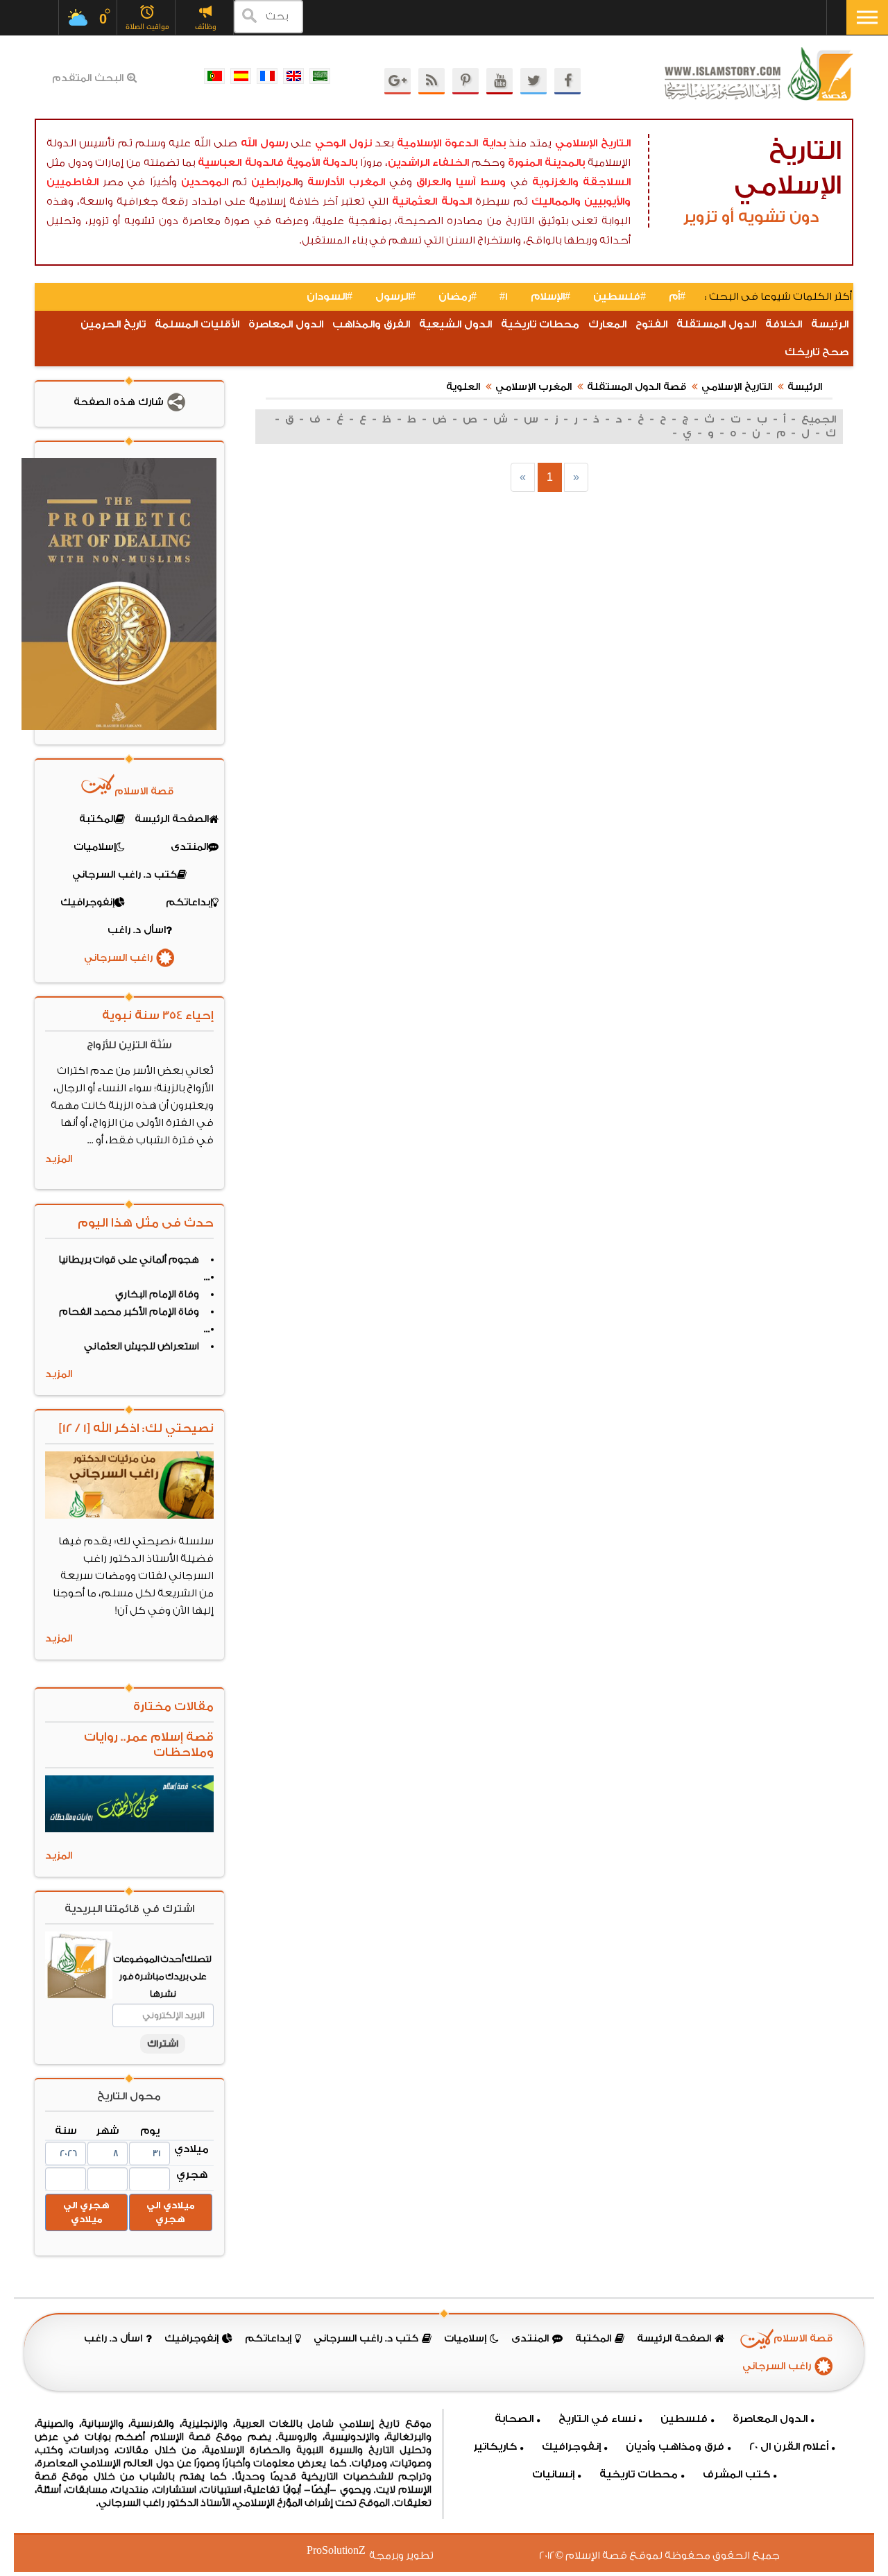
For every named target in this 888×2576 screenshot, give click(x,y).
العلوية (463, 387)
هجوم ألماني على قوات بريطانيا (129, 1260)
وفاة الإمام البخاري (157, 1295)
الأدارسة (326, 182)
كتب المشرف (736, 2474)
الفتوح (651, 324)
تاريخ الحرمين (113, 324)
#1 (504, 297)
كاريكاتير (495, 2447)
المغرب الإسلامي (533, 387)
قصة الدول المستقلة (637, 387)
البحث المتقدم (88, 78)
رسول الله (264, 143)
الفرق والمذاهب (371, 324)
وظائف (206, 27)
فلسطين (684, 2419)
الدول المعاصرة (286, 324)
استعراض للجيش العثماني (142, 1347)
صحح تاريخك (817, 352)
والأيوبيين (607, 202)
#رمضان (458, 297)
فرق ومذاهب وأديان (675, 2447)
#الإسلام (550, 297)
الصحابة (514, 2419)
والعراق (434, 182)
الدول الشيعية (455, 324)
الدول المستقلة (716, 324)
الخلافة (784, 324)
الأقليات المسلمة (197, 324)
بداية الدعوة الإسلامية (451, 143)
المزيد (59, 1159)
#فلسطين (620, 297)
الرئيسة (830, 324)
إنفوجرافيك (571, 2447)
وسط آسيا (481, 182)
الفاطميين (72, 182)
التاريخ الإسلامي (593, 143)
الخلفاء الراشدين (429, 163)
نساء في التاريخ (597, 2419)
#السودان (330, 297)
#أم (677, 297)
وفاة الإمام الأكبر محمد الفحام (129, 1312)
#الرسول (395, 297)
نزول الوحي (343, 143)
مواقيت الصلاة (147, 27)
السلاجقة (607, 182)
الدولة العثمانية (432, 202)
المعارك (607, 324)
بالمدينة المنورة (547, 163)
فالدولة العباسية (241, 163)
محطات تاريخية (540, 324)
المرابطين (274, 182)
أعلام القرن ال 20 (789, 2447)
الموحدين (205, 182)
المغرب (367, 182)
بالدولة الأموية (322, 163)
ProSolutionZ (345, 2551)
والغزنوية (555, 182)
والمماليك (556, 202)
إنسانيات (553, 2474)
